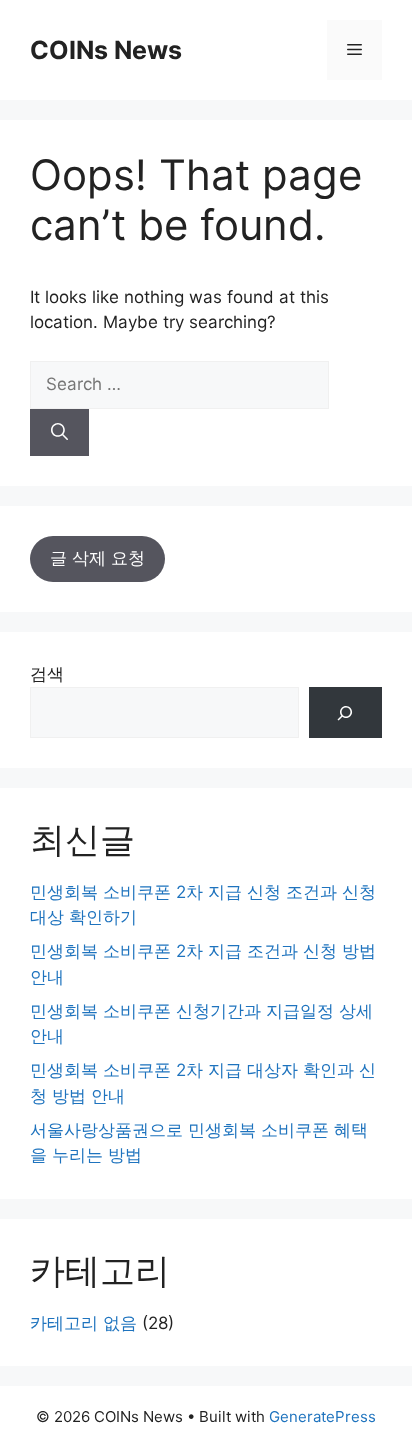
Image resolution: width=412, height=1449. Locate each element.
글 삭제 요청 (97, 558)
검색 (47, 674)
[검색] (345, 712)
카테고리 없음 (83, 1323)
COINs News (106, 50)
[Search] (59, 433)
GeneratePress (322, 1416)
